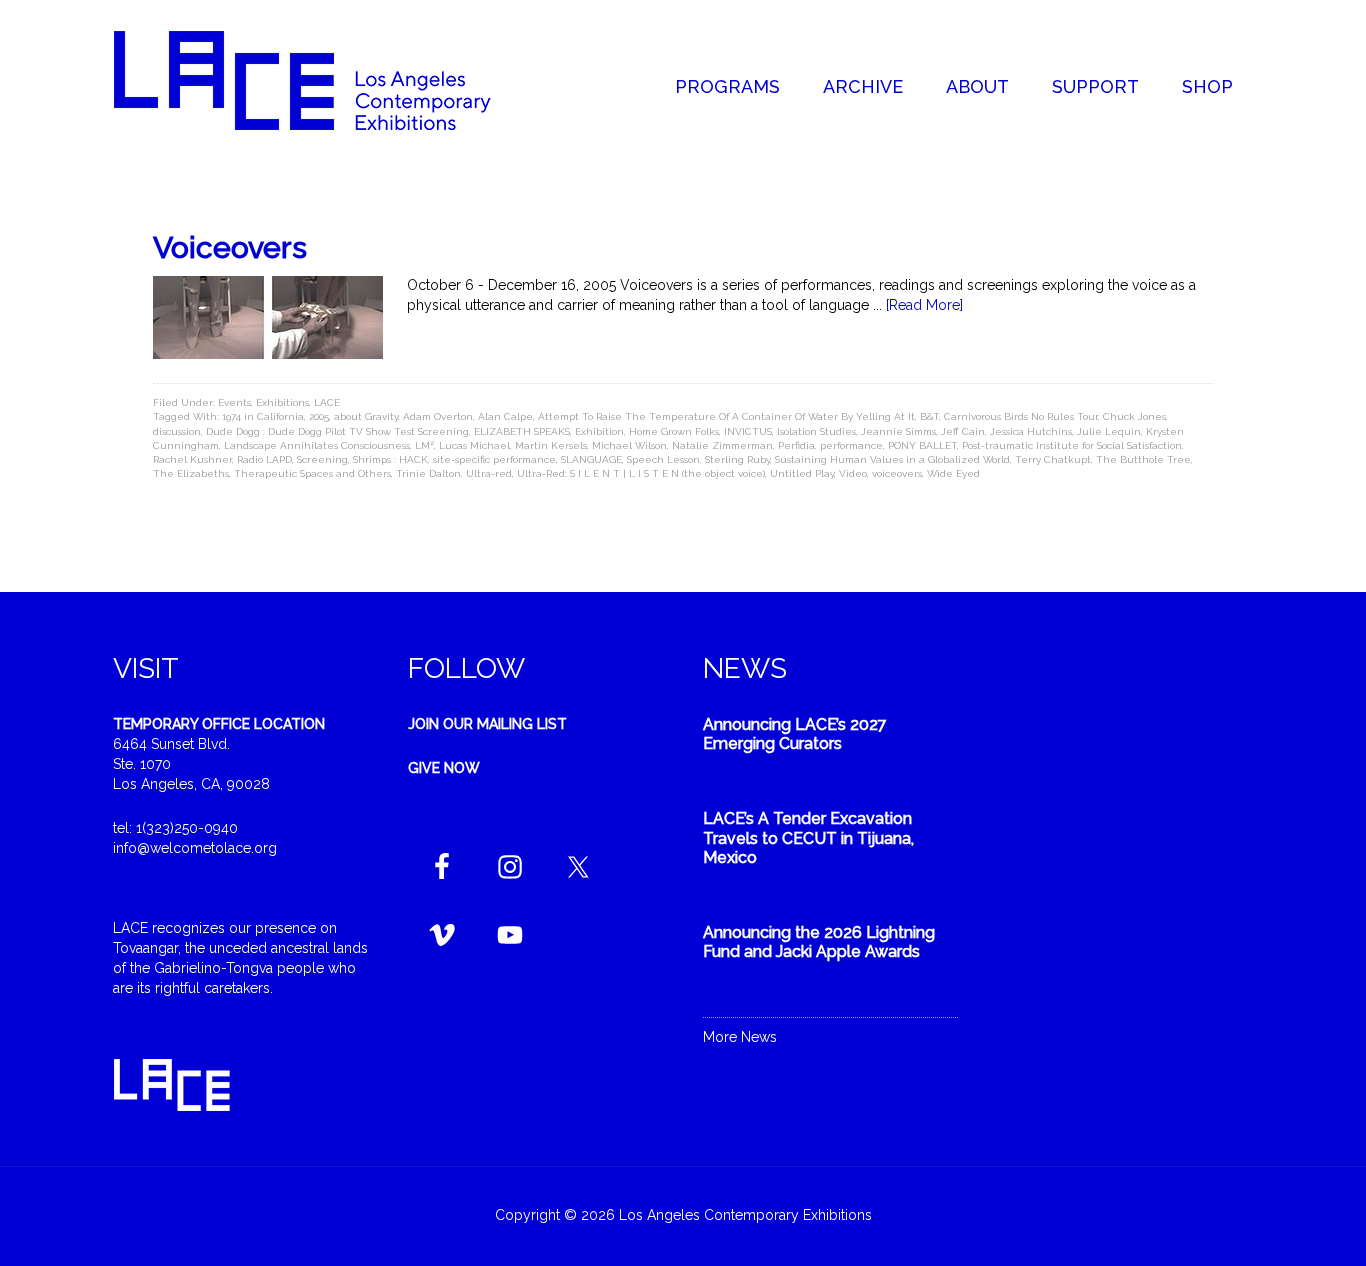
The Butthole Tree (1143, 459)
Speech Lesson (663, 459)
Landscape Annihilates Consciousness (317, 445)
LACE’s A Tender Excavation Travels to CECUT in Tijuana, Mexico (808, 837)
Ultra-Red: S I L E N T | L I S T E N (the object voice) (641, 473)
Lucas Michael (474, 445)
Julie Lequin (1109, 431)
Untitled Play (802, 473)
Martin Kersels (551, 445)
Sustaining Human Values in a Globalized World (892, 459)
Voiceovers (230, 247)
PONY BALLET (922, 445)
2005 (319, 416)
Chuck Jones (1134, 416)
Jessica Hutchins (1031, 431)
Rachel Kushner (192, 459)
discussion (177, 431)
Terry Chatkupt (1053, 459)
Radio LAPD (264, 459)
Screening (322, 459)
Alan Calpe (505, 416)
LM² (424, 445)
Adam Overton (438, 416)
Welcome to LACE (323, 80)
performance (851, 445)
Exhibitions (282, 402)
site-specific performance (494, 459)
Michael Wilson (629, 445)
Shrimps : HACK (390, 459)
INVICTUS (748, 431)
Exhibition (599, 431)
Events (234, 402)
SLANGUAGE (591, 459)
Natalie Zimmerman (722, 445)
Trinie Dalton (428, 473)
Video (853, 473)
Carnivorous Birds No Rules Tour (1021, 416)
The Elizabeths (191, 473)
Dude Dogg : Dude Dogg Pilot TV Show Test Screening (337, 431)
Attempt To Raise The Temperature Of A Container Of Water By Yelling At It (726, 416)
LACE (327, 402)
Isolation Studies (816, 431)
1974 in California (263, 416)
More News (740, 1037)
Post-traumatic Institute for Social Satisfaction (1072, 445)
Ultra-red (489, 473)
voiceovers (897, 473)
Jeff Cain (963, 431)
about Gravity (366, 416)
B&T (929, 416)
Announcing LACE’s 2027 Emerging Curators (795, 734)
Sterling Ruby (737, 459)
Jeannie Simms (898, 431)
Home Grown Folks (674, 431)
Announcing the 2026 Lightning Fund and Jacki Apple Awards (819, 942)
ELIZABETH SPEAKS (522, 431)
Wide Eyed (953, 473)
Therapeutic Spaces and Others (312, 473)
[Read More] (924, 305)
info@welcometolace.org (195, 848)
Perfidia (796, 445)
